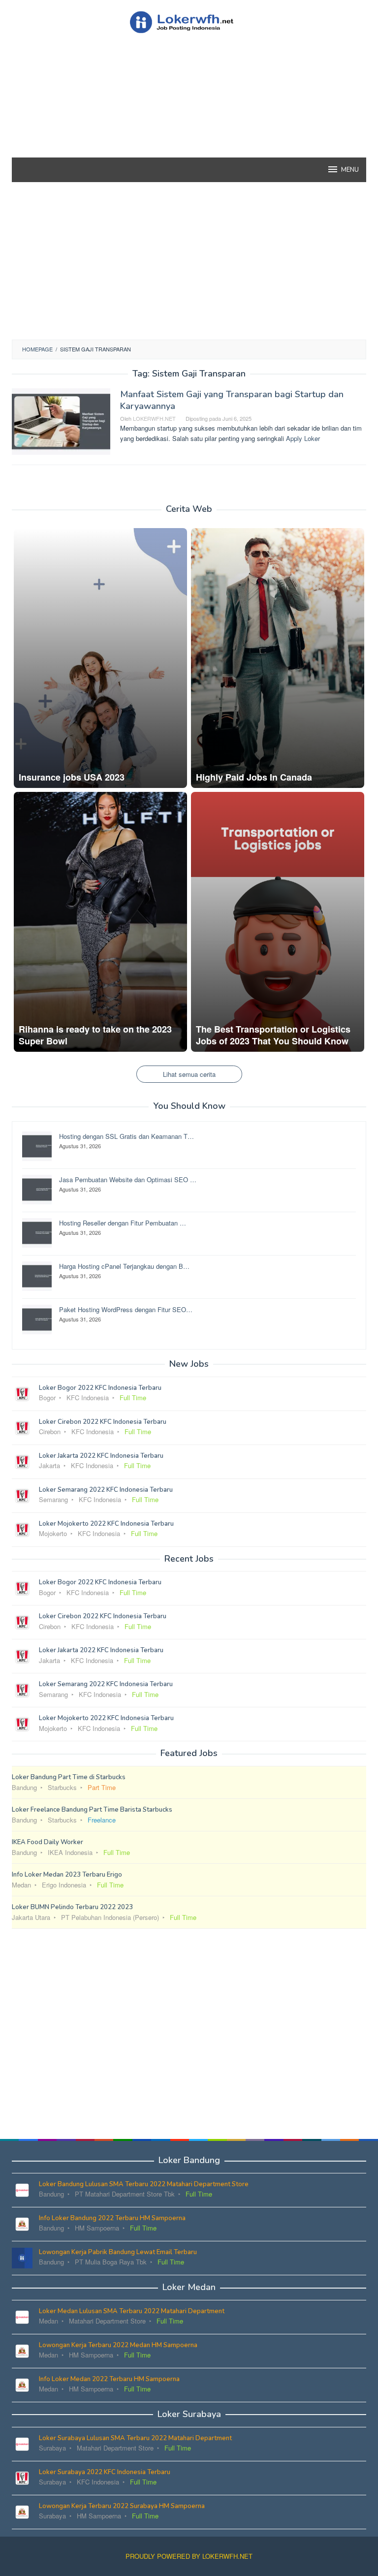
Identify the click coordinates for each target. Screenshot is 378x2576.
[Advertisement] (189, 113)
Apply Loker (303, 438)
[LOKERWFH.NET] (189, 21)
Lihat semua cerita (189, 1074)
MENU (350, 170)
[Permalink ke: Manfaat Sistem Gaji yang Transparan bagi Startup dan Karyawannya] (61, 421)
